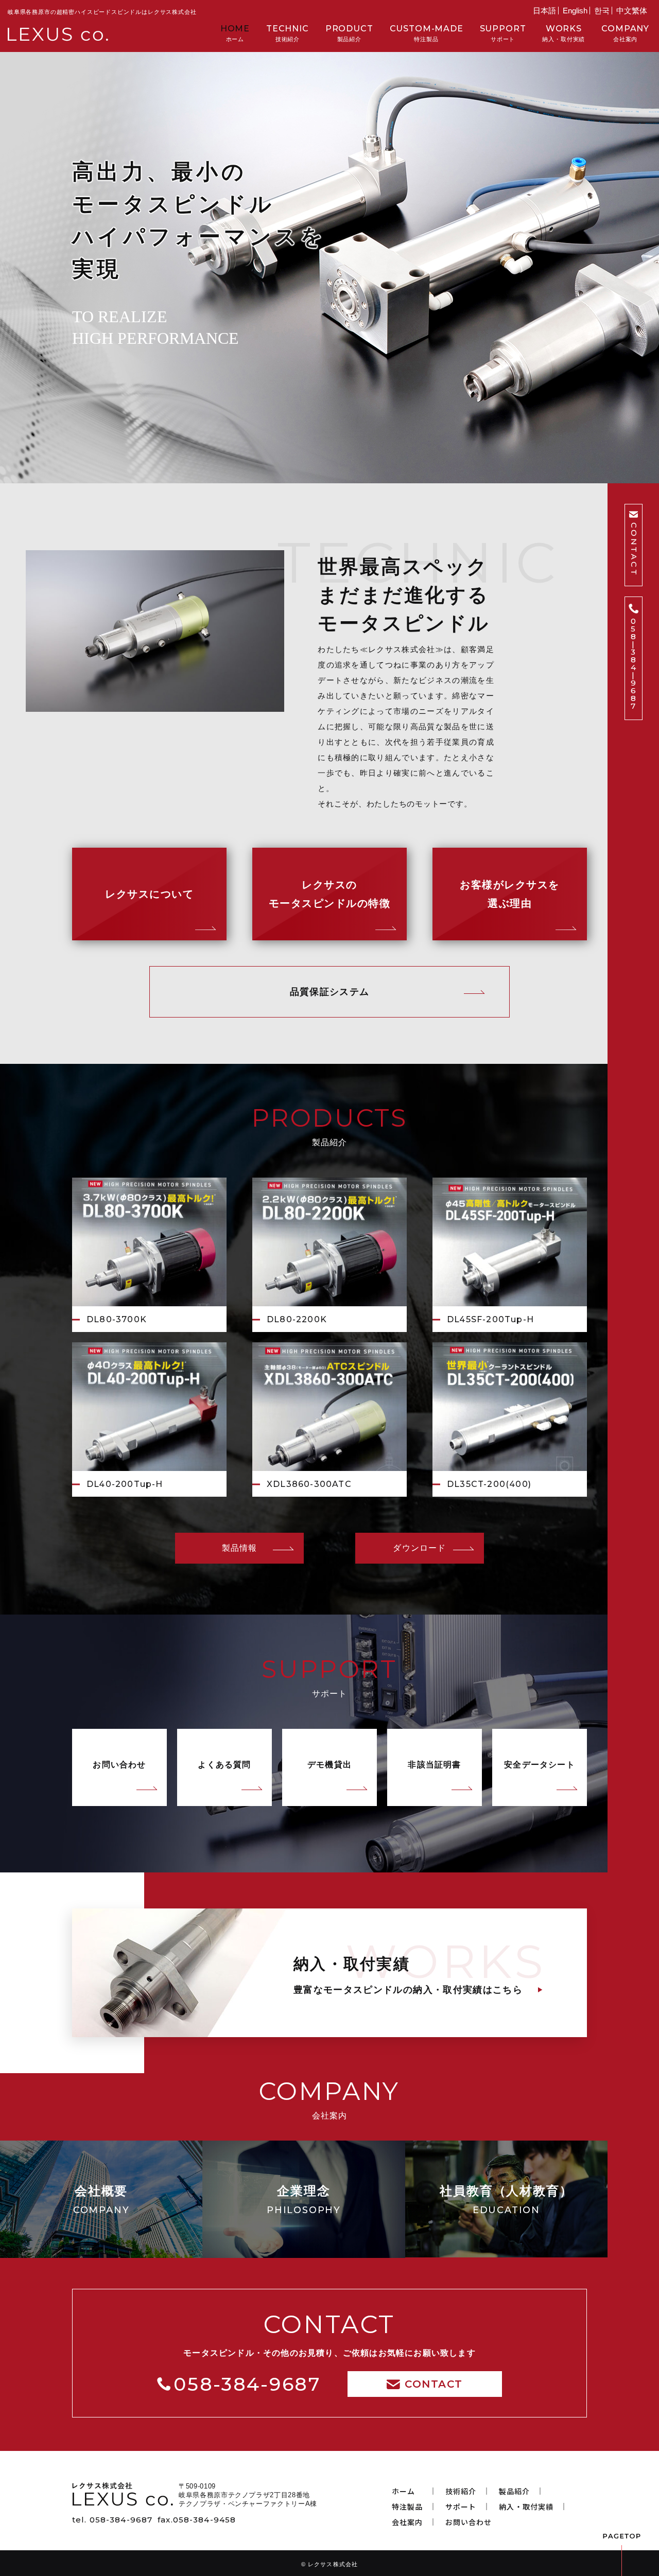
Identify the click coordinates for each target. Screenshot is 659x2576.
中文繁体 (632, 11)
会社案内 (625, 33)
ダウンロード (419, 1548)
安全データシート (540, 1765)
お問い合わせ (119, 1765)
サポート (503, 33)
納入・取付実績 (563, 33)
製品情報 (240, 1548)
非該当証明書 (434, 1765)
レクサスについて (149, 894)
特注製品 (427, 33)
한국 (602, 11)
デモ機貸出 (329, 1765)
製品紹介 (349, 33)
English (575, 11)
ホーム (235, 33)
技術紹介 (288, 33)
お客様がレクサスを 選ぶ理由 (510, 894)
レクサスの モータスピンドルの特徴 (330, 894)
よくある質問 (224, 1765)
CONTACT (634, 549)
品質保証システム (330, 992)
